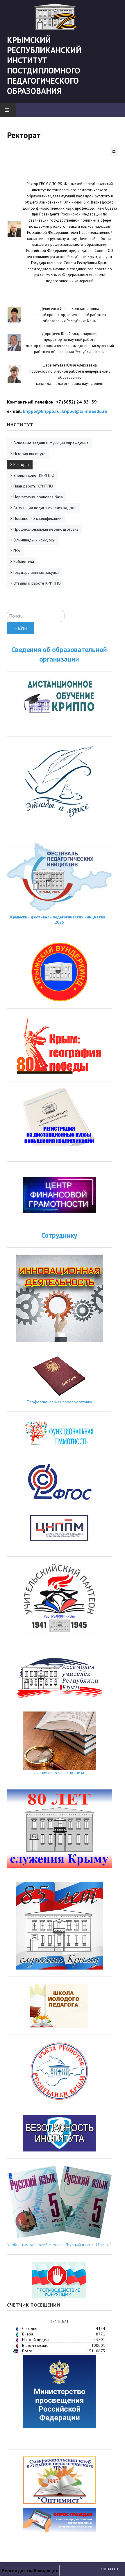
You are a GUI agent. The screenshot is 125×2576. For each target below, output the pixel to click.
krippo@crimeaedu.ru (84, 411)
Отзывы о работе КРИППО (37, 583)
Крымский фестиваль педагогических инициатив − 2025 (59, 920)
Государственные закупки (36, 572)
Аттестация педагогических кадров (45, 508)
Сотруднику (59, 1235)
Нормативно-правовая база (38, 497)
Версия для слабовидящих (30, 2570)
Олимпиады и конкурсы (34, 540)
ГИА (17, 551)
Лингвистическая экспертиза (59, 1772)
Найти (20, 628)
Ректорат (21, 464)
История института (29, 454)
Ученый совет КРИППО (34, 475)
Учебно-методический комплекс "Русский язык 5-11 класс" (59, 2244)
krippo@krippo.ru (41, 411)
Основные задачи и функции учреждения (51, 443)
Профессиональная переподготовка (46, 529)
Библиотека (24, 562)
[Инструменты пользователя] (114, 151)
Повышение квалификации (37, 518)
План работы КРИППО (33, 486)
